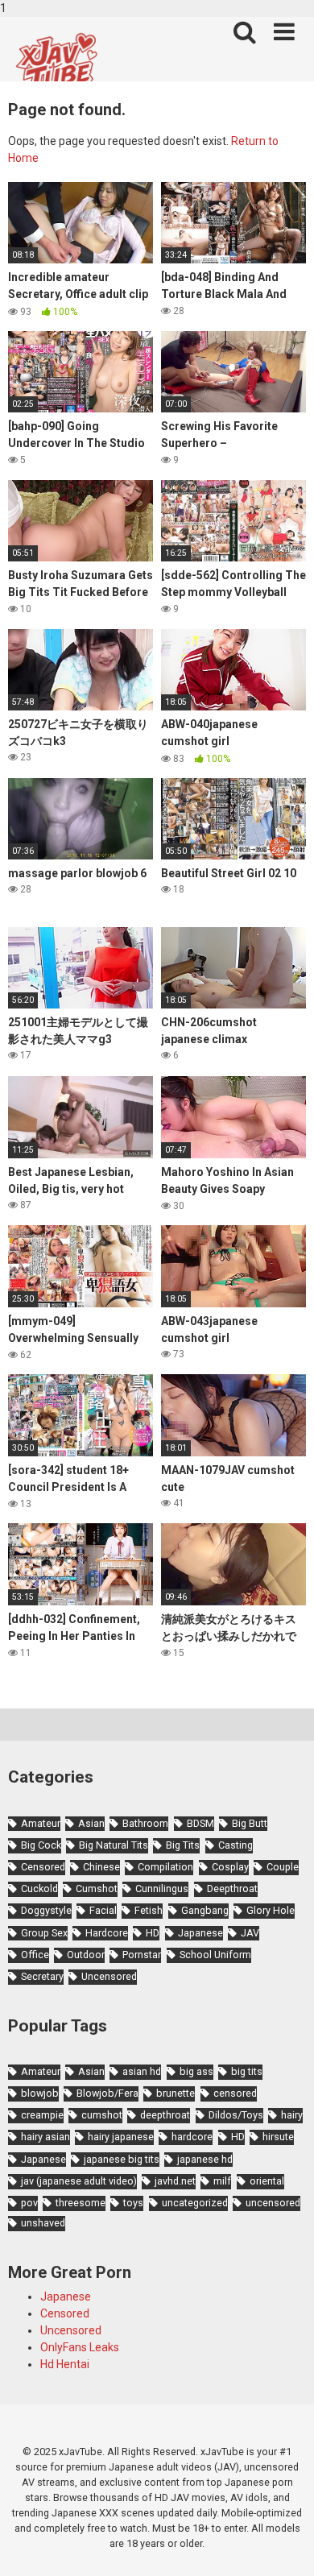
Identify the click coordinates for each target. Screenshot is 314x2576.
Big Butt (250, 1823)
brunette (176, 2093)
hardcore (192, 2137)
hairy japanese (121, 2137)
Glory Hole (271, 1910)
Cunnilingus (162, 1889)
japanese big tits (122, 2159)
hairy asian (45, 2137)
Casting (235, 1845)
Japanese (200, 1933)
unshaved (43, 2223)
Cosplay (230, 1867)
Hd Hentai (65, 2364)
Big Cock (41, 1845)
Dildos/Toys (236, 2115)
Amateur (41, 1823)
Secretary (42, 1976)
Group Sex (44, 1933)
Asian (91, 1823)
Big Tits (183, 1845)
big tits (247, 2071)
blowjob (40, 2093)
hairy (292, 2115)
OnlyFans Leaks (80, 2347)
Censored (43, 1867)
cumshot (102, 2115)
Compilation (165, 1867)
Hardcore (107, 1933)
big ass (196, 2071)
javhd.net (175, 2181)
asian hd (142, 2071)
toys (133, 2203)
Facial (103, 1910)
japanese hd (205, 2159)
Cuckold (39, 1889)
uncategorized (195, 2203)
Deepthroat (232, 1889)
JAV (250, 1933)
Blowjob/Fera (107, 2093)
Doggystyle (46, 1910)
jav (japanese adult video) (79, 2181)
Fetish (149, 1910)
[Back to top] (284, 2546)
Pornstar (142, 1955)
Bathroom (145, 1823)
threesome (81, 2203)
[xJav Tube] (56, 65)
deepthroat (165, 2115)
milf (222, 2181)
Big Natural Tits (114, 1845)
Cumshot (97, 1889)
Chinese (101, 1867)
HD (153, 1933)
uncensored (273, 2203)
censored (235, 2093)
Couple (283, 1867)
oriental (267, 2181)
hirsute (278, 2137)
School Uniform (215, 1955)
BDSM (200, 1823)
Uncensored (109, 1976)
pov (29, 2203)
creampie (42, 2115)
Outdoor (86, 1955)
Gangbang (205, 1910)
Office (35, 1955)
